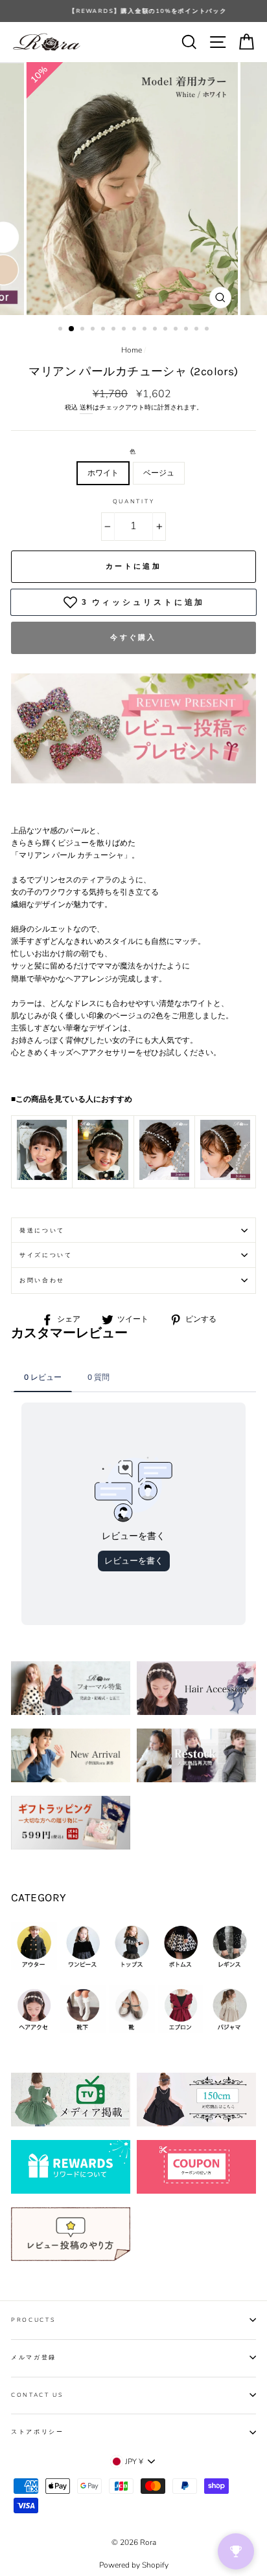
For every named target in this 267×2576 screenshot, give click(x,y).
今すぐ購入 (133, 638)
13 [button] (187, 330)
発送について (42, 1230)
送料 (86, 408)
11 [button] (167, 330)
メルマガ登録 (34, 2357)
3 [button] (84, 330)
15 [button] (208, 330)
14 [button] (198, 330)
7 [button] (125, 330)
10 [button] (156, 330)
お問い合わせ (42, 1280)
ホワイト (103, 473)
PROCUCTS (33, 2320)
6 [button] (115, 330)
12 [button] (177, 330)
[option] (133, 11)
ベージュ (159, 473)
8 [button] (135, 330)
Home (132, 350)
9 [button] (146, 330)
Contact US (37, 2395)
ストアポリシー (38, 2432)
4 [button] (94, 330)
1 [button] (62, 330)
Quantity (133, 501)
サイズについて (46, 1255)
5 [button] (104, 330)
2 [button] (72, 329)
